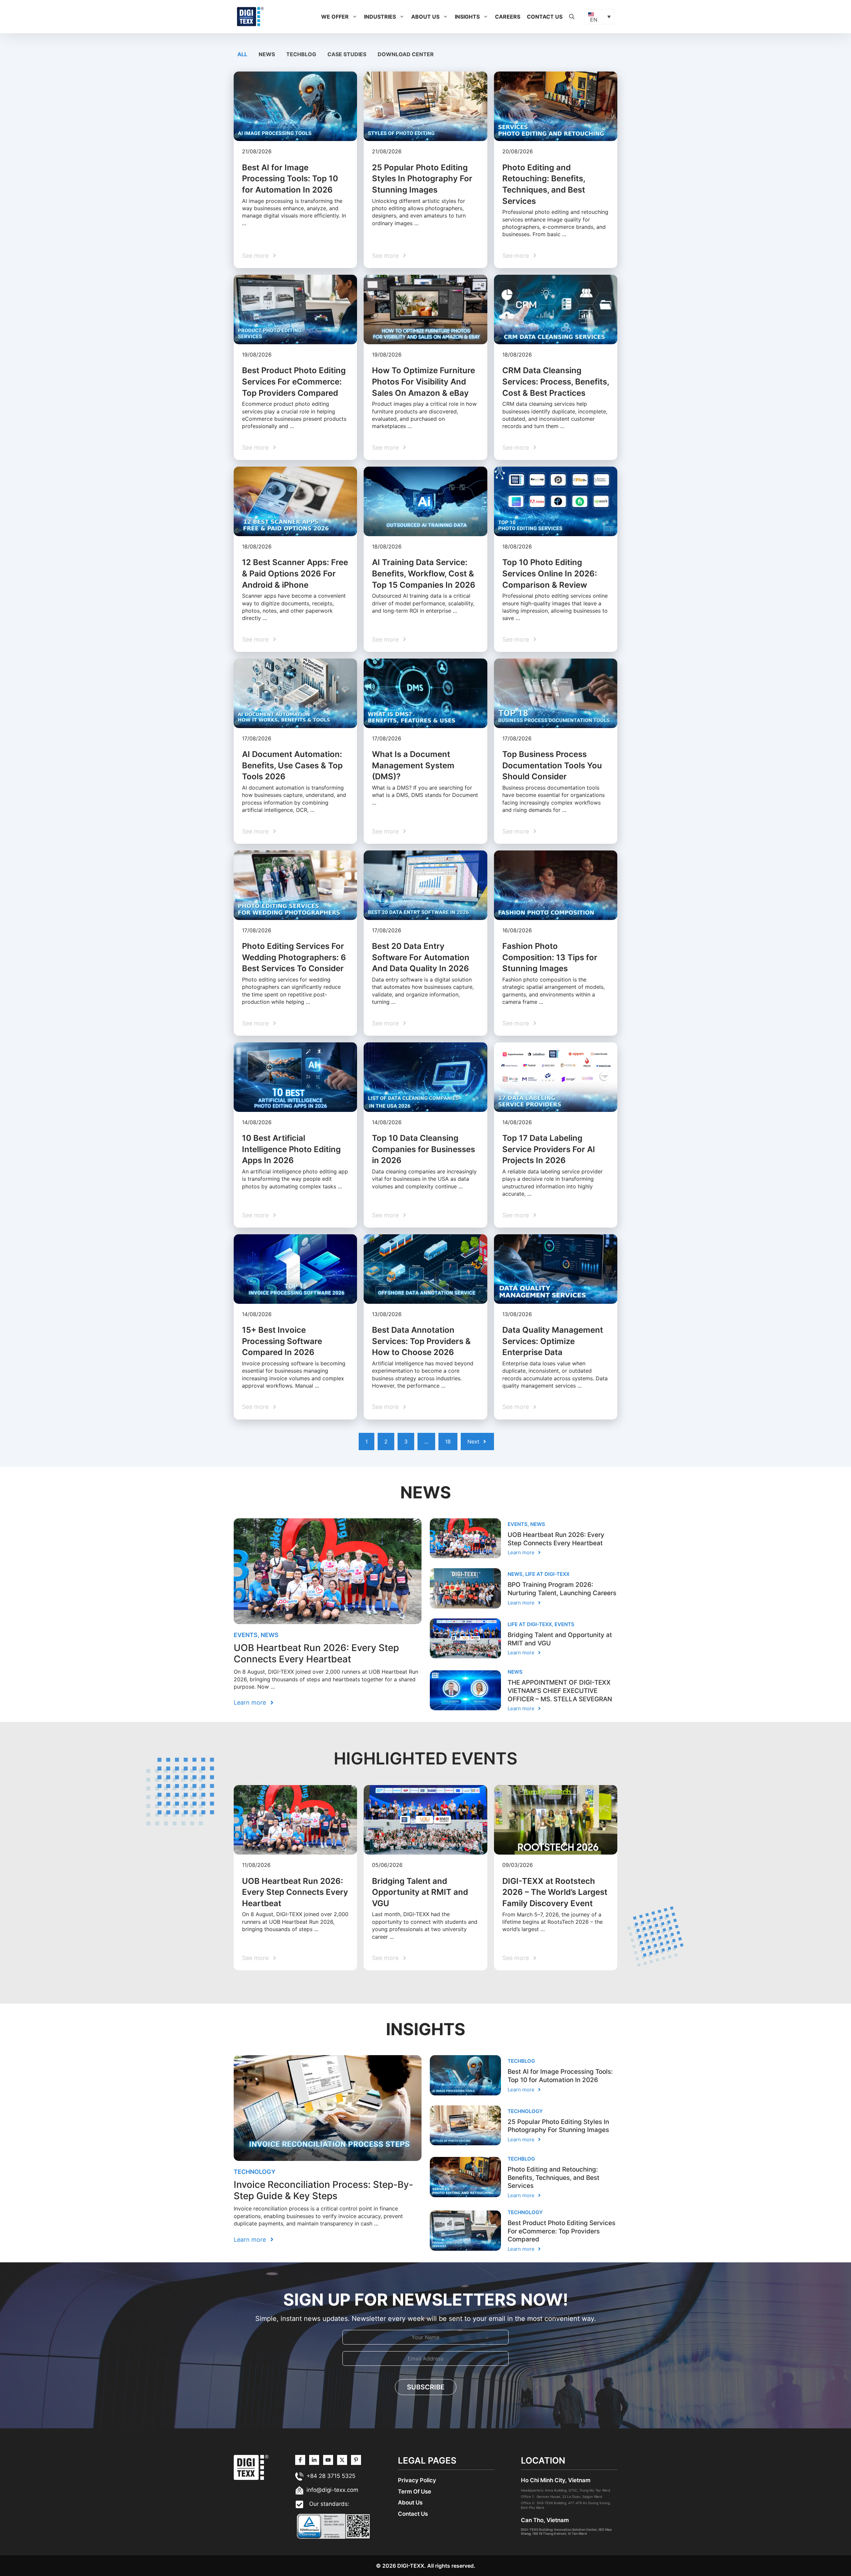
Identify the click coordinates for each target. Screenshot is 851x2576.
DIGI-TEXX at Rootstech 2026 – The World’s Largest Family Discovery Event (555, 1892)
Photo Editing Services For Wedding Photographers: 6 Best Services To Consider (294, 957)
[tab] (243, 54)
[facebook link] (356, 2460)
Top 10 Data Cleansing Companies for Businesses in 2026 (424, 1149)
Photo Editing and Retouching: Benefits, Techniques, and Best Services (553, 2178)
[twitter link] (314, 2460)
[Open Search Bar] (572, 17)
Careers (508, 17)
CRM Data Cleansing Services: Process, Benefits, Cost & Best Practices (556, 381)
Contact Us (545, 17)
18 (448, 1441)
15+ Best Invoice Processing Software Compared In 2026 (282, 1341)
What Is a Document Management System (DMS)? (413, 765)
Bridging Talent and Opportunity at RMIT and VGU (420, 1892)
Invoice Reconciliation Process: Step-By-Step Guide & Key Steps (323, 2190)
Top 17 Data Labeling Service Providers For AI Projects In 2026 (549, 1149)
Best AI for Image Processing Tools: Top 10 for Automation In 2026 (290, 179)
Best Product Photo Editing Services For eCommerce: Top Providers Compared (294, 381)
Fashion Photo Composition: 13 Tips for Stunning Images (550, 957)
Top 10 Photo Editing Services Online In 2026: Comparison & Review (550, 573)
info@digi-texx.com (332, 2490)
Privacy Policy (417, 2480)
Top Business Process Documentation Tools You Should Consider (552, 765)
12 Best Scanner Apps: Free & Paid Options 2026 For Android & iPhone (295, 573)
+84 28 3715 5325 (331, 2476)
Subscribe (426, 2387)
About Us (425, 17)
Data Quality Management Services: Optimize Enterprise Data (553, 1341)
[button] (355, 17)
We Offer (335, 17)
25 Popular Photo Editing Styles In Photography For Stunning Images (422, 179)
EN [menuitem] (594, 20)
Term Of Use (415, 2492)
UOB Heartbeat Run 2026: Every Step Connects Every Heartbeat (316, 1653)
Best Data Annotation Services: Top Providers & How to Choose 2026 (421, 1341)
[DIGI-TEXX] (250, 16)
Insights (467, 17)
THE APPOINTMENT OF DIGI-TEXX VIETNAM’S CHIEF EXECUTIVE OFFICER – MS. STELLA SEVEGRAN (560, 1691)
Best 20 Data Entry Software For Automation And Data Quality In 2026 (421, 957)
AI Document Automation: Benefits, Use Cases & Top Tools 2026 (292, 765)
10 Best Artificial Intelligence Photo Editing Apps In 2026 (291, 1149)
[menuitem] (599, 17)
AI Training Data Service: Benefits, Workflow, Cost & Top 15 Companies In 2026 (424, 573)
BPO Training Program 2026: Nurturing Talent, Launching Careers (562, 1589)
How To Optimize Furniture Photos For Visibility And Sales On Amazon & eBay (424, 381)
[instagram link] (300, 2460)
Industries (380, 17)
